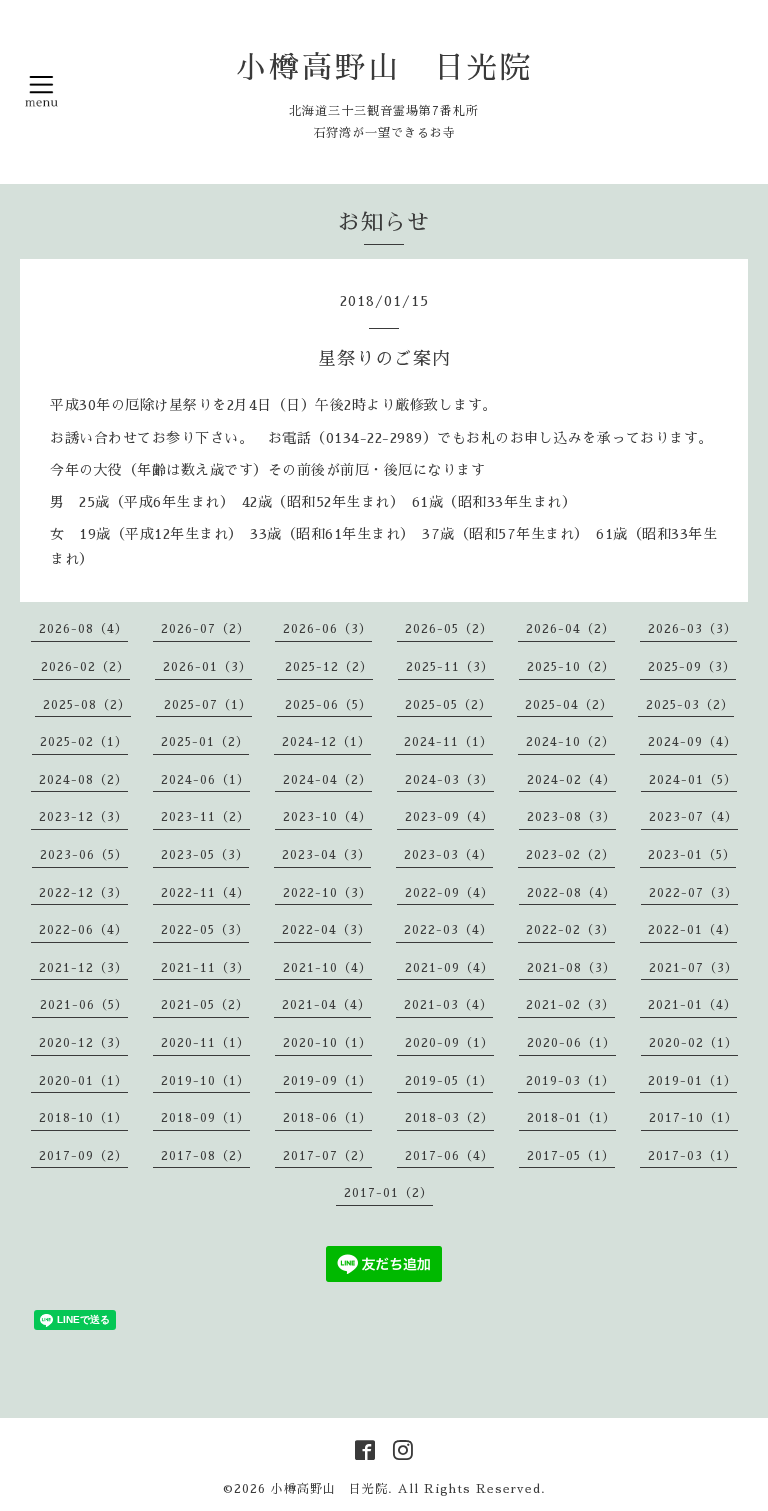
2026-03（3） (692, 629)
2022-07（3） (693, 893)
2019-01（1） (692, 1081)
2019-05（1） (449, 1081)
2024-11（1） (448, 742)
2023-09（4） (449, 817)
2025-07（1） (208, 705)
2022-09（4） (449, 893)
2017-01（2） (388, 1193)
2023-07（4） (693, 817)
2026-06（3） (327, 629)
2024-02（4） (571, 780)
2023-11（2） (205, 817)
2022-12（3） (83, 893)
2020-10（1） (327, 1043)
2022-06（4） (83, 930)
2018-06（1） (327, 1118)
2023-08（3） (571, 817)
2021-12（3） (83, 968)
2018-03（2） (449, 1118)
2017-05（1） (571, 1156)
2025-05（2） (448, 705)
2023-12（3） (83, 817)
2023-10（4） (327, 817)
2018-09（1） (205, 1118)
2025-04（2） (569, 705)
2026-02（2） (85, 667)
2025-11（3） (450, 667)
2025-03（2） (690, 705)
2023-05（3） (205, 855)
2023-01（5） (692, 855)
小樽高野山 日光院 (384, 68)
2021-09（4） (449, 968)
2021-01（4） (692, 1005)
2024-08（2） (83, 780)
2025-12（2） (329, 667)
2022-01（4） (692, 930)
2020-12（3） (83, 1043)
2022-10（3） (327, 893)
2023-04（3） (326, 855)
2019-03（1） (570, 1081)
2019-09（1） (327, 1081)
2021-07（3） (693, 968)
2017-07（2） (327, 1156)
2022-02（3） (570, 930)
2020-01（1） (83, 1081)
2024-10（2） (570, 742)
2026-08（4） (83, 629)
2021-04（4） (326, 1005)
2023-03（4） (448, 855)
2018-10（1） (83, 1118)
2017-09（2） (83, 1156)
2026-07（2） (205, 629)
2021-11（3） (205, 968)
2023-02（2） (570, 855)
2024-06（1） (205, 780)
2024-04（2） (327, 780)
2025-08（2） (87, 705)
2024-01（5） (693, 780)
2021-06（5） (84, 1005)
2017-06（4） (449, 1156)
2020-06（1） (571, 1043)
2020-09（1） (449, 1043)
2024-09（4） (692, 742)
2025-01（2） (205, 742)
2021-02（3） (570, 1005)
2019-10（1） (205, 1081)
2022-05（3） (205, 930)
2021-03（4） (448, 1005)
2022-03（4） (448, 930)
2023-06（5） (84, 855)
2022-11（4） (205, 893)
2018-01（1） (571, 1118)
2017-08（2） (205, 1156)
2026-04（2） (570, 629)
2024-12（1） (326, 742)
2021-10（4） (327, 968)
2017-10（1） (693, 1118)
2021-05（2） (205, 1005)
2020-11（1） (205, 1043)
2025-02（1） (84, 742)
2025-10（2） (571, 667)
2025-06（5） (328, 705)
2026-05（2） (449, 629)
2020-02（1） (693, 1043)
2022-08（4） (571, 893)
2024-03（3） (449, 780)
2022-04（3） (326, 930)
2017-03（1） (692, 1156)
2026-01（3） (207, 667)
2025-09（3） (692, 667)
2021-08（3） (571, 968)
